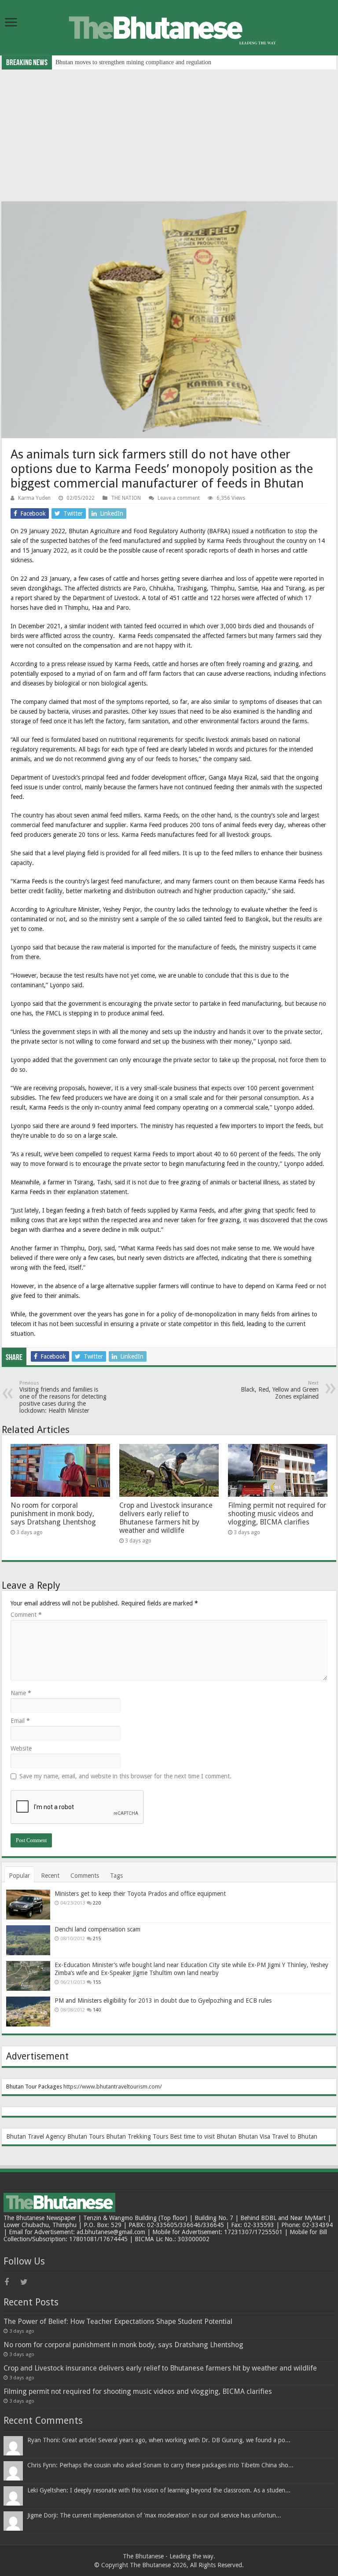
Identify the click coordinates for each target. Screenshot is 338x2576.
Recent (50, 1876)
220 (97, 1903)
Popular (19, 1876)
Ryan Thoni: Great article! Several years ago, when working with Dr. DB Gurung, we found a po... (159, 2440)
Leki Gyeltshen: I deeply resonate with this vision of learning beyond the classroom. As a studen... (159, 2490)
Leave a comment (179, 498)
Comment (26, 1615)
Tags (116, 1876)
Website (21, 1748)
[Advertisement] (169, 136)
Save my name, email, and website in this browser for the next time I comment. (125, 1776)
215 (97, 1939)
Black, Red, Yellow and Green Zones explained (280, 1390)
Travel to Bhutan (295, 2136)
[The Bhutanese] (169, 27)
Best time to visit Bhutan (203, 2136)
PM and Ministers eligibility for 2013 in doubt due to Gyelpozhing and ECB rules (163, 2001)
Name (21, 1693)
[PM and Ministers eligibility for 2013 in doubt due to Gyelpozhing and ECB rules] (28, 2012)
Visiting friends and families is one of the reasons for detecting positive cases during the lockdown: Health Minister (63, 1397)
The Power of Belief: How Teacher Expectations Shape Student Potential (118, 2321)
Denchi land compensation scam (97, 1929)
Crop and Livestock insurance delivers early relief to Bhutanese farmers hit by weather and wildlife (166, 1518)
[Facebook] (11, 2282)
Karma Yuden (34, 498)
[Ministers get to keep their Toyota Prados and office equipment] (28, 1905)
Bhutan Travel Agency (36, 2136)
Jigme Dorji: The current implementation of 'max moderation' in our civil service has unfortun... (154, 2515)
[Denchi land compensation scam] (28, 1940)
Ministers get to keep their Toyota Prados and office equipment (140, 1894)
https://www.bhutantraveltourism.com (112, 2087)
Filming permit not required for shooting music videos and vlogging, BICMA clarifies (277, 1514)
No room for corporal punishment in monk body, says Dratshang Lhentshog (53, 1514)
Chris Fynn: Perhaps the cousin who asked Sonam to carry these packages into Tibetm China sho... (160, 2465)
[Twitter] (27, 2282)
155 (97, 1982)
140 (97, 2010)
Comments (85, 1876)
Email (20, 1721)
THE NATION (126, 498)
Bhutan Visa (254, 2136)
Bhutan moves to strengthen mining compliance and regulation (133, 62)
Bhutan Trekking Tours (137, 2136)
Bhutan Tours (86, 2136)
